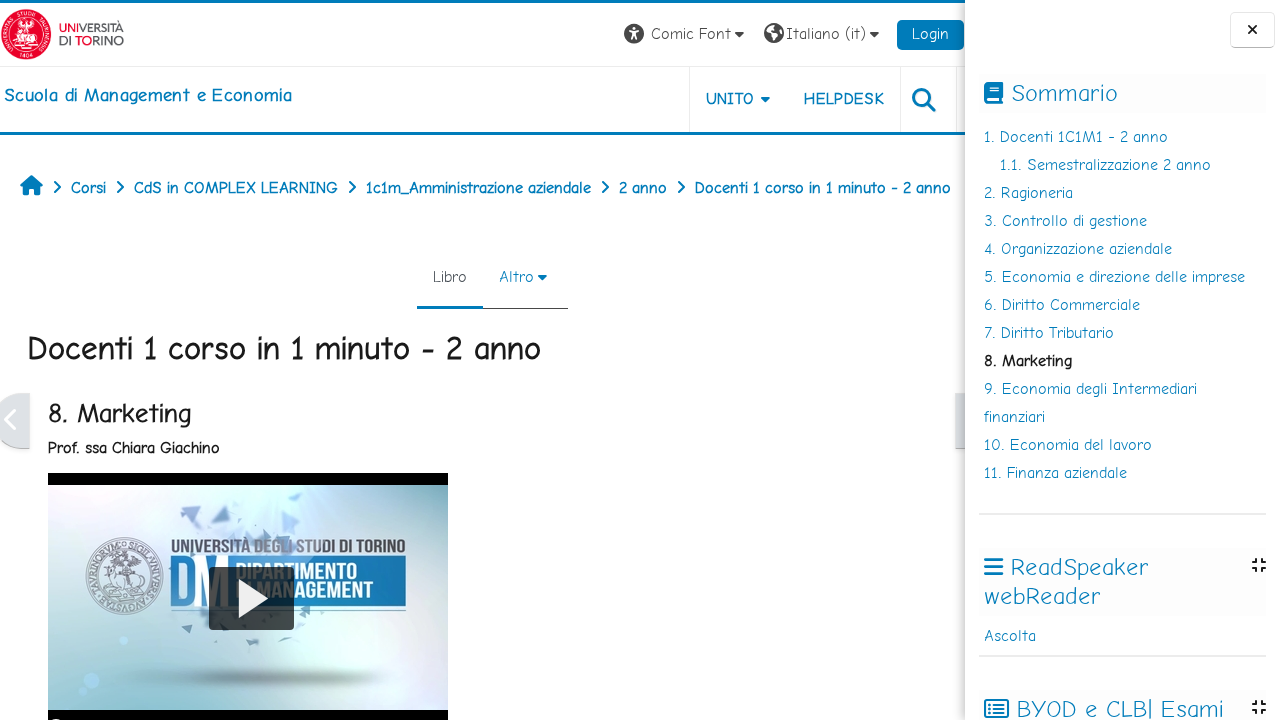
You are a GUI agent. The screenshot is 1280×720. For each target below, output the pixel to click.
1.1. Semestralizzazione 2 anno (1105, 164)
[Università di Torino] (62, 32)
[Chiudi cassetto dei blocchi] (1252, 30)
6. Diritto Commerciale (1062, 304)
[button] (686, 34)
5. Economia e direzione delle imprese (1114, 276)
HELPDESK (844, 98)
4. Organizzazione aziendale (1078, 248)
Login (930, 33)
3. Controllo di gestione (1065, 220)
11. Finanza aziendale (1055, 472)
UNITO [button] (730, 98)
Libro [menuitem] (450, 276)
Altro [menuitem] (516, 276)
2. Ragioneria (1028, 192)
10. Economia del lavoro (1068, 444)
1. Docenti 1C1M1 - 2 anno (1076, 136)
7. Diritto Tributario (1049, 332)
